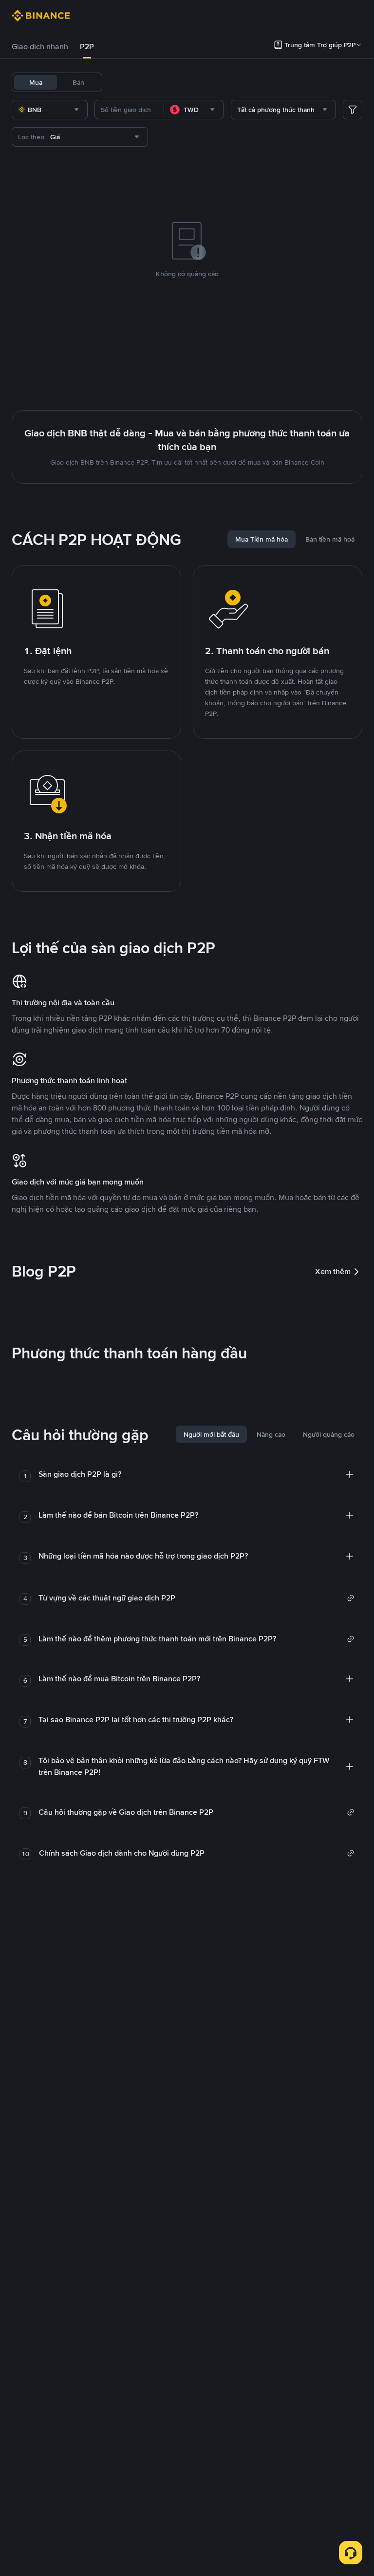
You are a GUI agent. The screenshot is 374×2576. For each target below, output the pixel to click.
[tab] (40, 47)
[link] (196, 1598)
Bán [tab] (78, 82)
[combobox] (50, 110)
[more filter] (353, 110)
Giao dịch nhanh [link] (40, 47)
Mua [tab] (36, 82)
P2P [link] (87, 47)
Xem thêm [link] (333, 1271)
